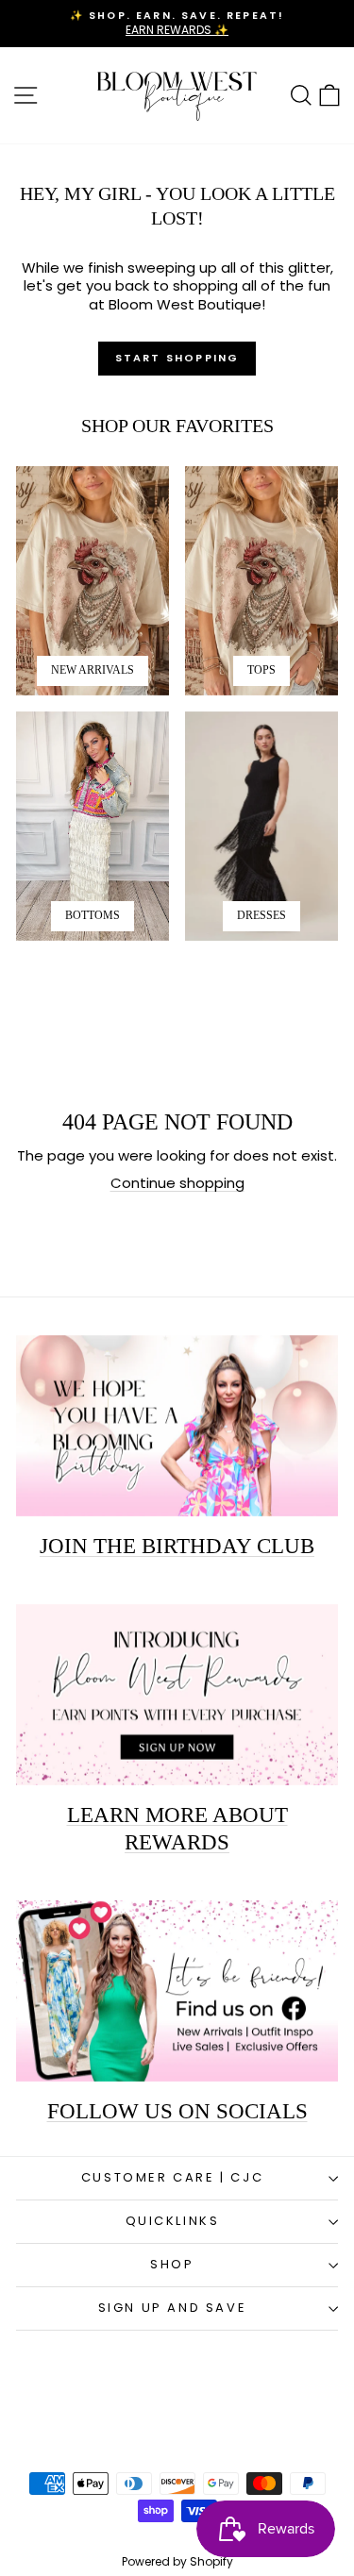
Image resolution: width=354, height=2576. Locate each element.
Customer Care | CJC (172, 2177)
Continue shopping (177, 1183)
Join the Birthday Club (177, 1546)
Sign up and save (173, 2308)
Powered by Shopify (177, 2561)
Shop (172, 2264)
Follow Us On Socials (177, 2111)
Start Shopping (177, 358)
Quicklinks (173, 2221)
